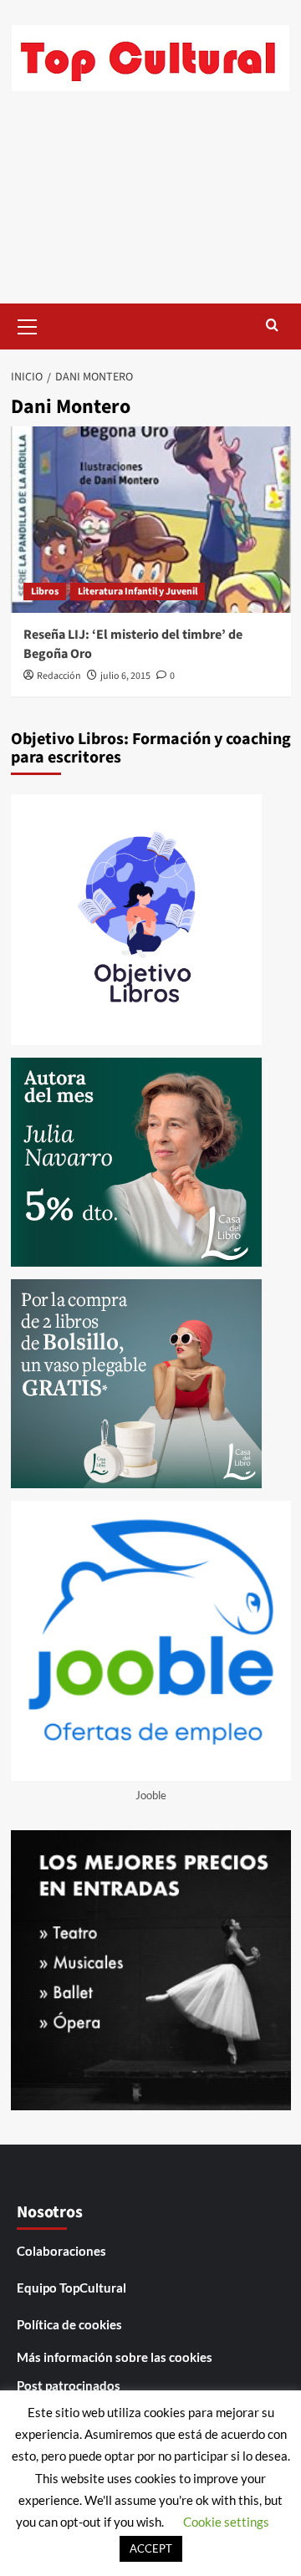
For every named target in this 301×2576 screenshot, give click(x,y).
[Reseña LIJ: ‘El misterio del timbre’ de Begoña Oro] (151, 520)
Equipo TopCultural (71, 2288)
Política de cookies (69, 2324)
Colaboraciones (61, 2251)
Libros (45, 592)
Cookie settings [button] (226, 2522)
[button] (28, 324)
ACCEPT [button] (151, 2548)
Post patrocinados (69, 2385)
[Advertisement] (150, 210)
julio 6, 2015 (125, 676)
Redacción (59, 676)
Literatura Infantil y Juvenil (138, 592)
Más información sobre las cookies (115, 2357)
